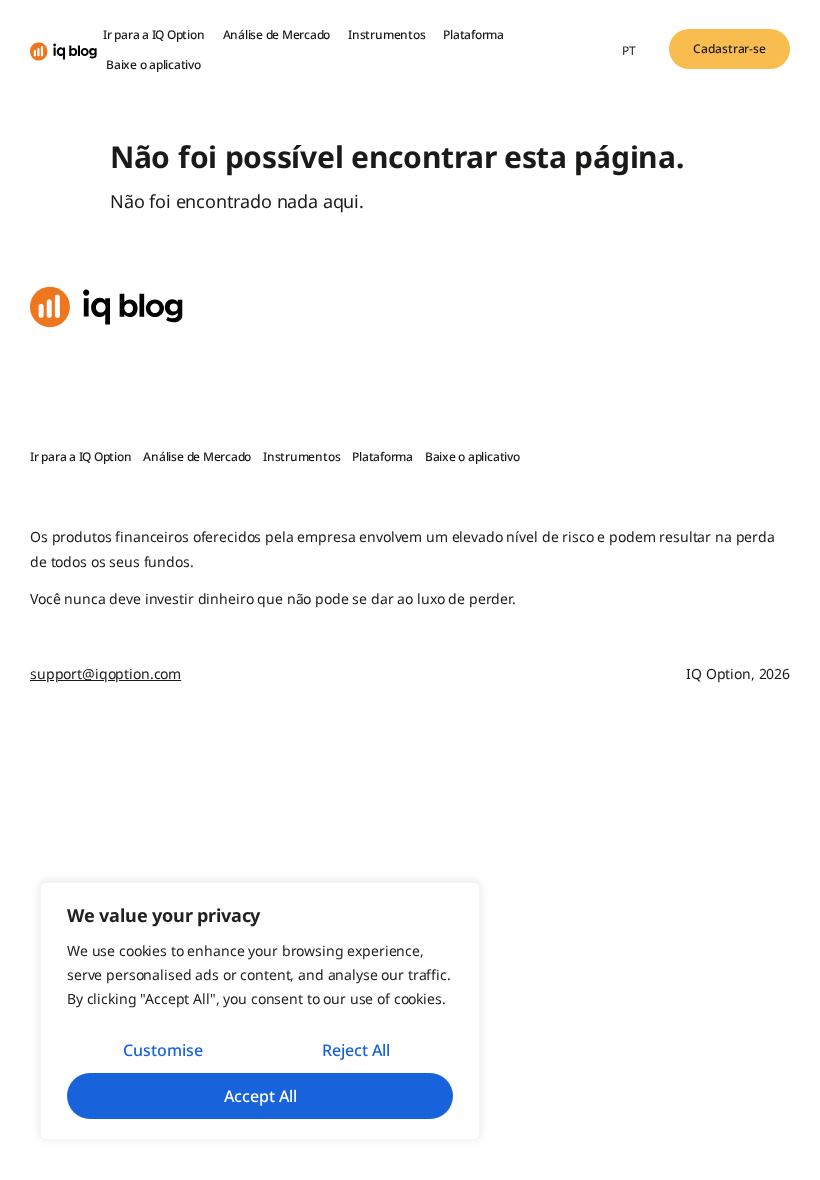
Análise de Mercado (277, 34)
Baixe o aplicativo (153, 64)
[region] (260, 1011)
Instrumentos (386, 34)
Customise (163, 1050)
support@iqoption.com (105, 673)
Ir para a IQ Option (153, 34)
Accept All (260, 1096)
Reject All (356, 1050)
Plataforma (473, 34)
